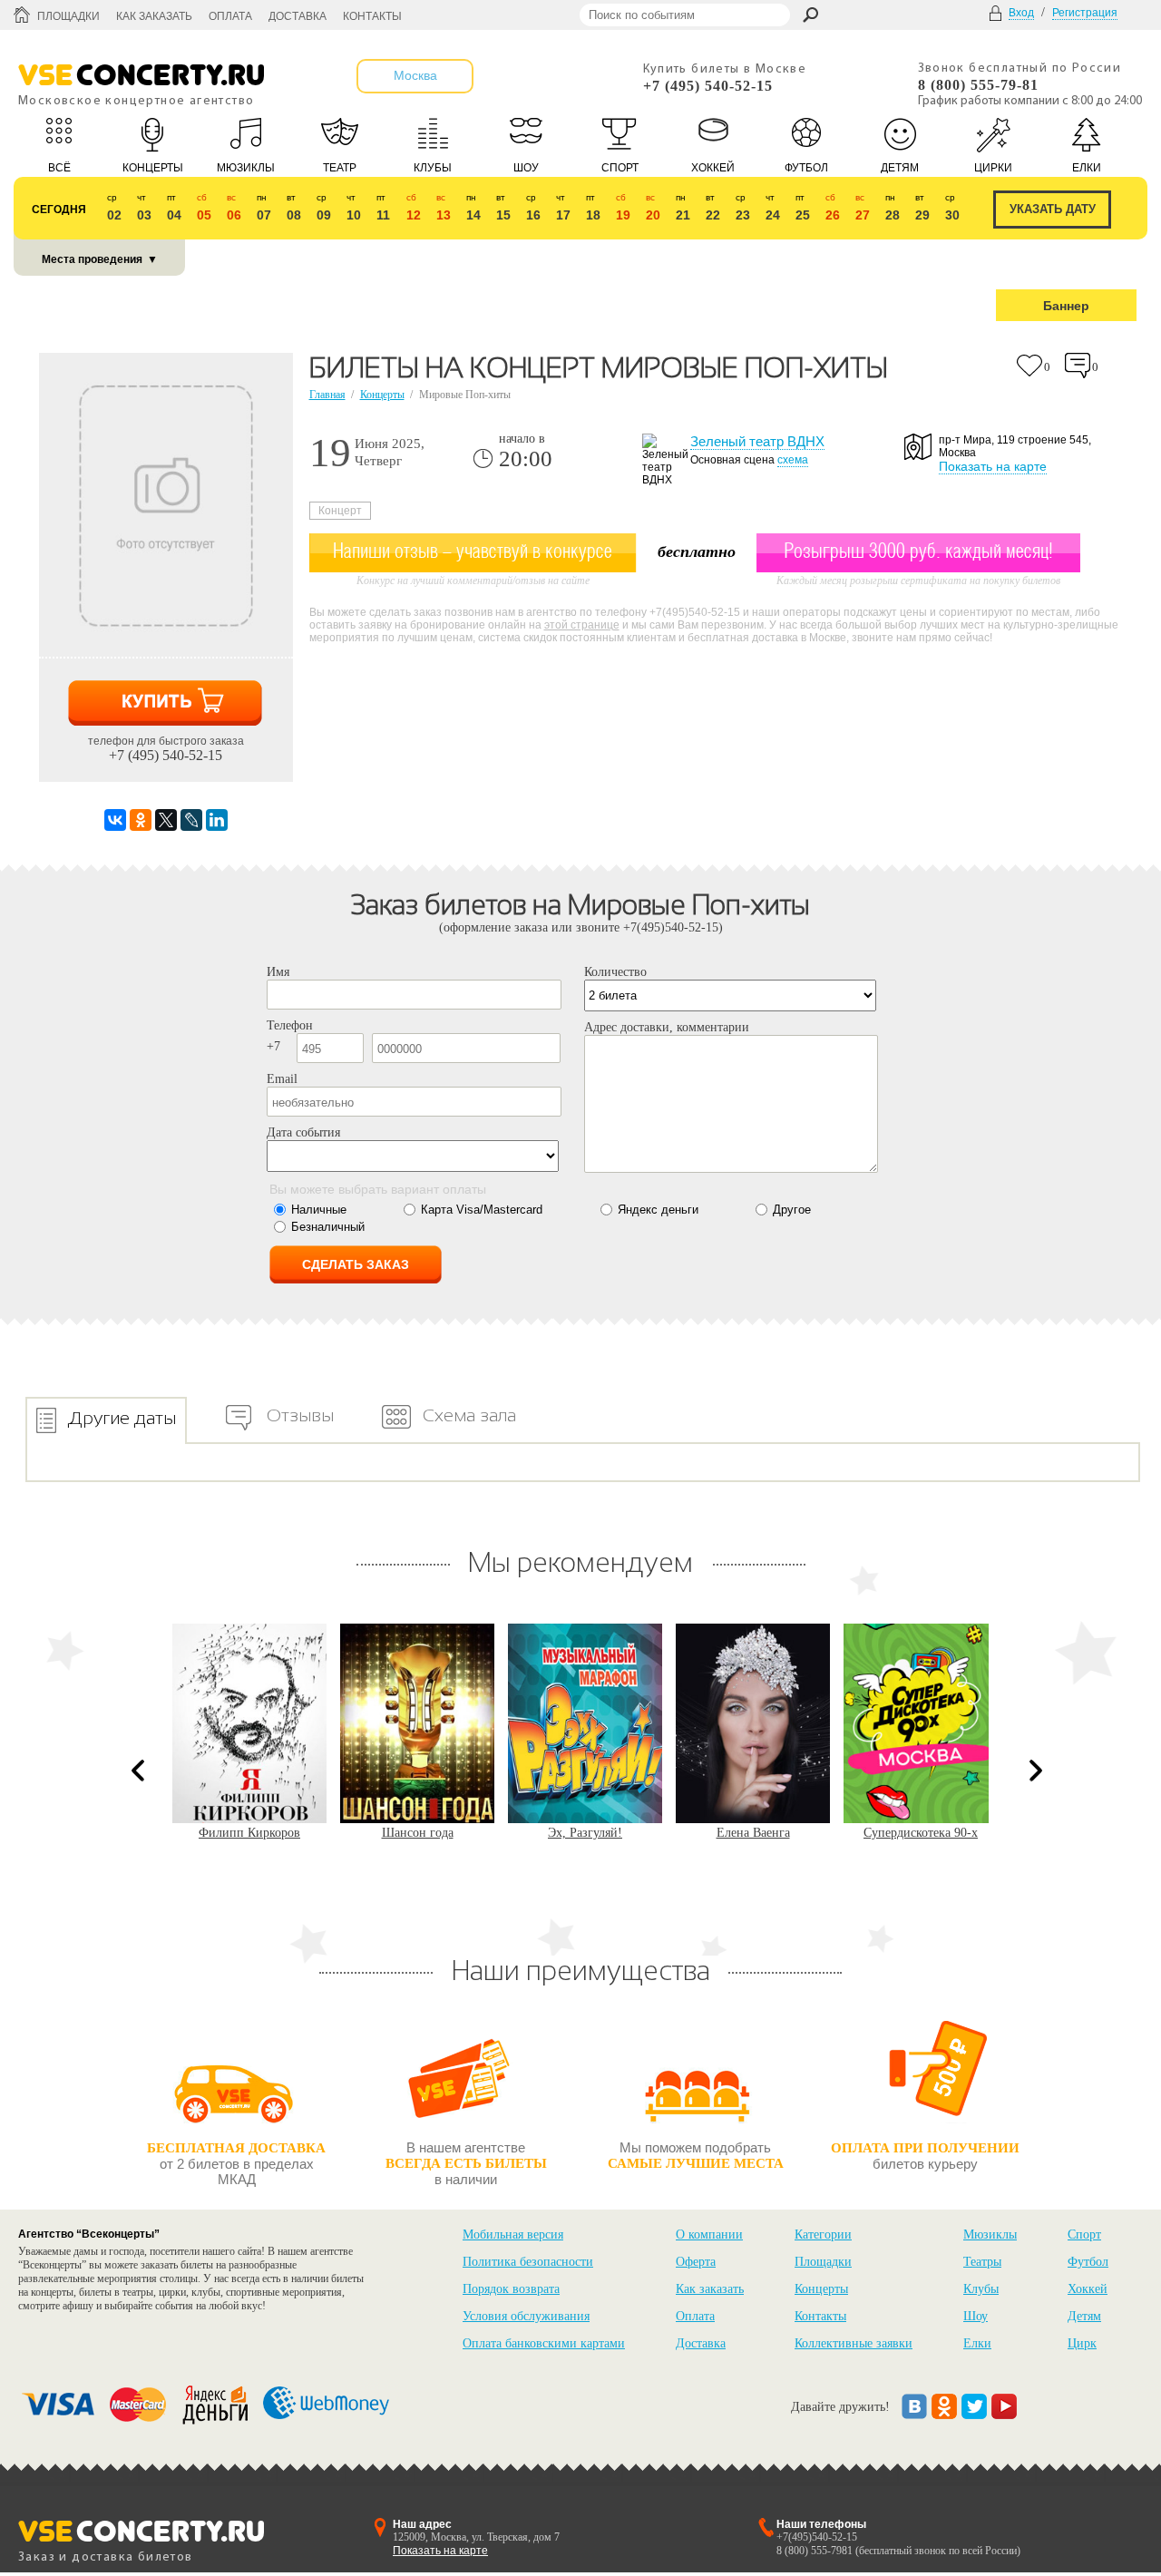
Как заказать (154, 16)
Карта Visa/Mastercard (482, 1210)
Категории (823, 2234)
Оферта (696, 2262)
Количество (615, 972)
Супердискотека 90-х (921, 1833)
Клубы (981, 2289)
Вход (1021, 13)
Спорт (1084, 2234)
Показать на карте (993, 466)
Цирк (1082, 2343)
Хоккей (1088, 2289)
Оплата (230, 16)
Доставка (298, 16)
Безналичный (328, 1227)
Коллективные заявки (854, 2343)
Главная (327, 395)
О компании (709, 2234)
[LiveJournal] (191, 820)
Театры (982, 2262)
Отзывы (300, 1415)
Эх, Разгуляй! (585, 1833)
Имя (278, 972)
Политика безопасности (528, 2262)
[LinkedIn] (217, 820)
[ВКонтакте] (115, 820)
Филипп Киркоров (249, 1833)
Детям (1084, 2316)
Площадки (68, 16)
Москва (415, 75)
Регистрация (1085, 13)
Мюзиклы (990, 2234)
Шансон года (418, 1833)
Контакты (372, 16)
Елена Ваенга (753, 1833)
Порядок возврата (511, 2289)
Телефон (290, 1025)
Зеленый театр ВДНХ (757, 441)
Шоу (976, 2316)
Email (282, 1079)
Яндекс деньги (658, 1210)
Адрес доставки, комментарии (667, 1027)
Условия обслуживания (526, 2316)
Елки (977, 2343)
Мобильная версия (513, 2234)
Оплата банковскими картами (544, 2343)
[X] (166, 820)
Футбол (1088, 2262)
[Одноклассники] (141, 820)
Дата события (303, 1132)
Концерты (382, 395)
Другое (792, 1210)
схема (793, 460)
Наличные (319, 1210)
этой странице (582, 625)
